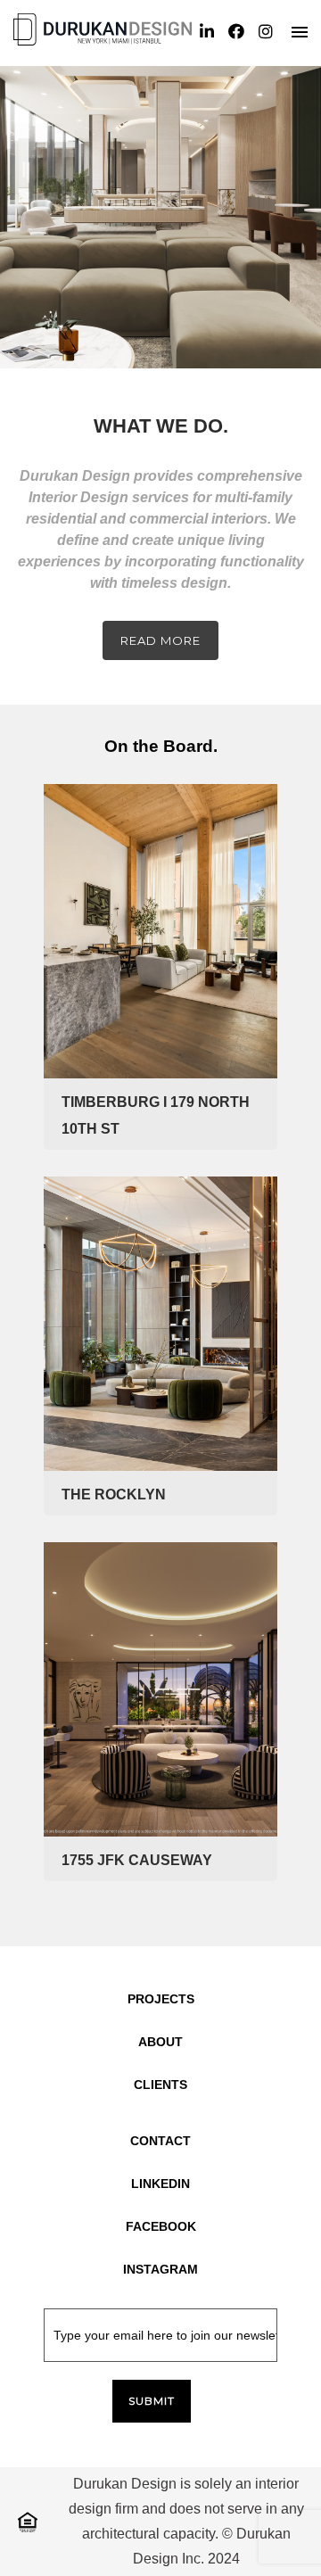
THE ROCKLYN (114, 1494)
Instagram (160, 2269)
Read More (160, 640)
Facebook (161, 2226)
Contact (160, 2141)
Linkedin (160, 2184)
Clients (160, 2085)
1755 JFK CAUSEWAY (137, 1860)
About (160, 2042)
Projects (161, 1999)
